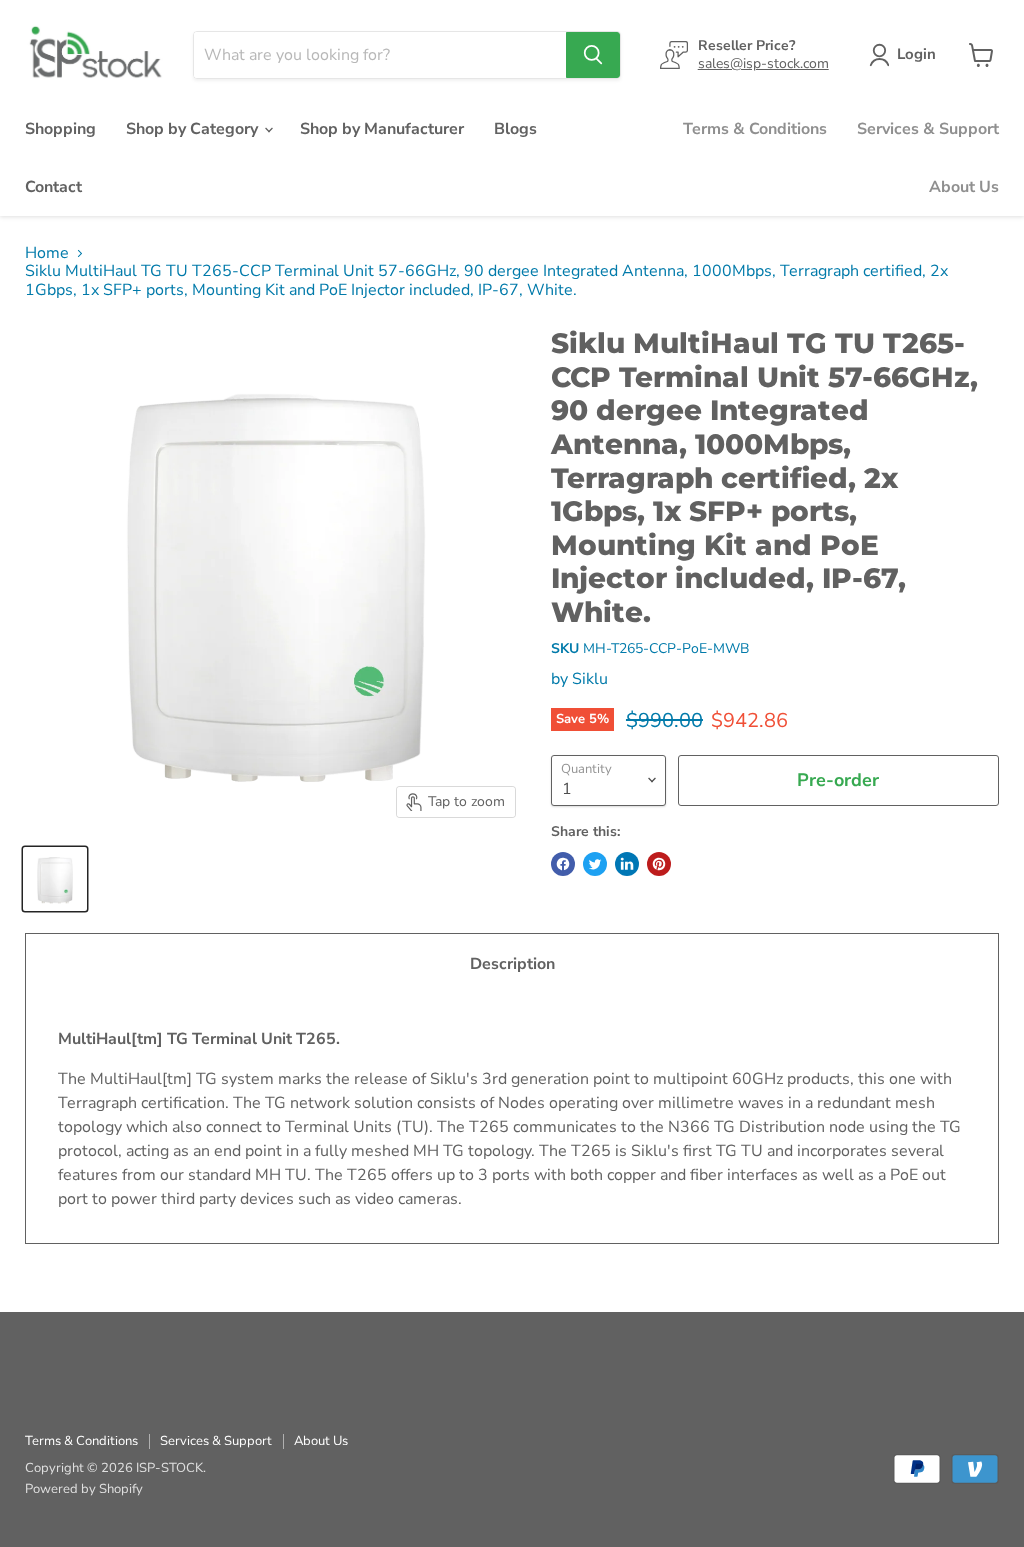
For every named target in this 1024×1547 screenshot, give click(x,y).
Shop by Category (194, 129)
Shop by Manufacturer (382, 129)
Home (47, 253)
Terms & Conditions (755, 129)
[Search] (593, 55)
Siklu (590, 679)
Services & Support (928, 129)
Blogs (515, 129)
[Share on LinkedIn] (627, 864)
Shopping (60, 129)
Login (916, 54)
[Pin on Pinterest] (659, 864)
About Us (964, 187)
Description (512, 964)
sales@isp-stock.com (763, 63)
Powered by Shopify (84, 1489)
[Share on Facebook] (563, 864)
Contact (53, 187)
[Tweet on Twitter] (595, 864)
